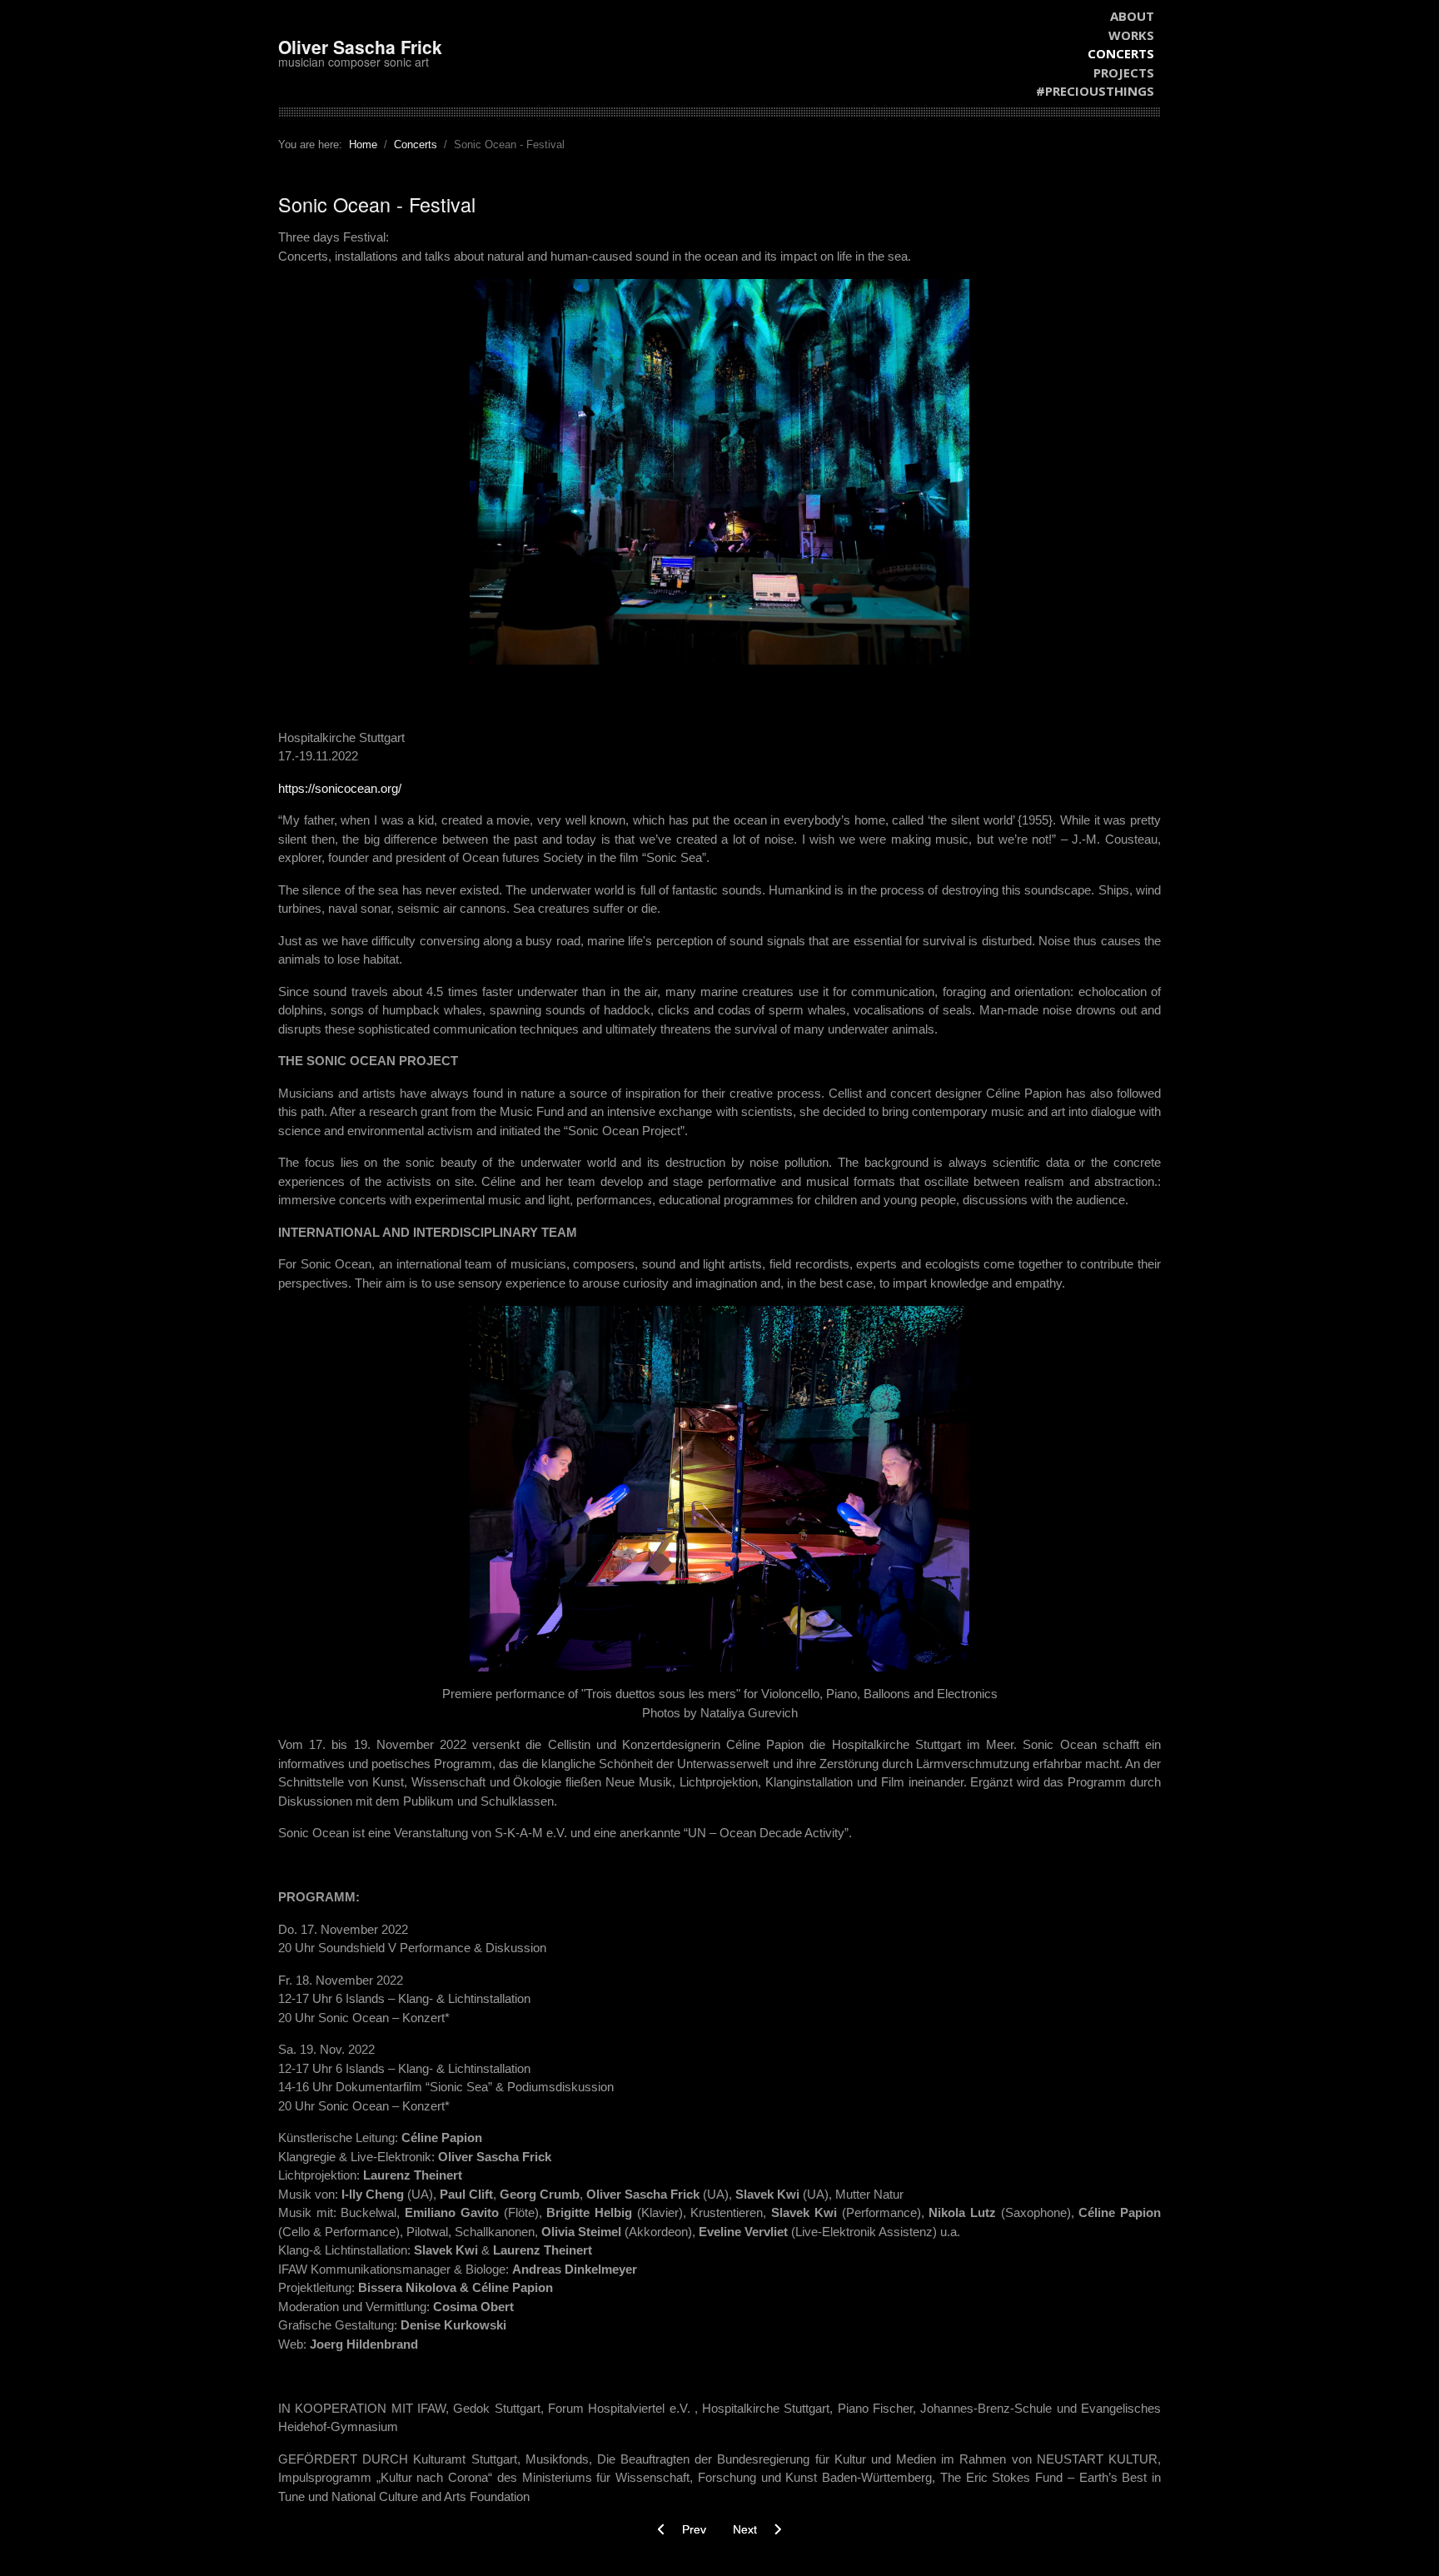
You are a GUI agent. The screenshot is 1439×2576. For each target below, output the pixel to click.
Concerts (1121, 53)
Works (1131, 35)
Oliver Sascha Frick (360, 47)
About (1132, 16)
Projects (1124, 72)
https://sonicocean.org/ (340, 788)
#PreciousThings (1095, 91)
